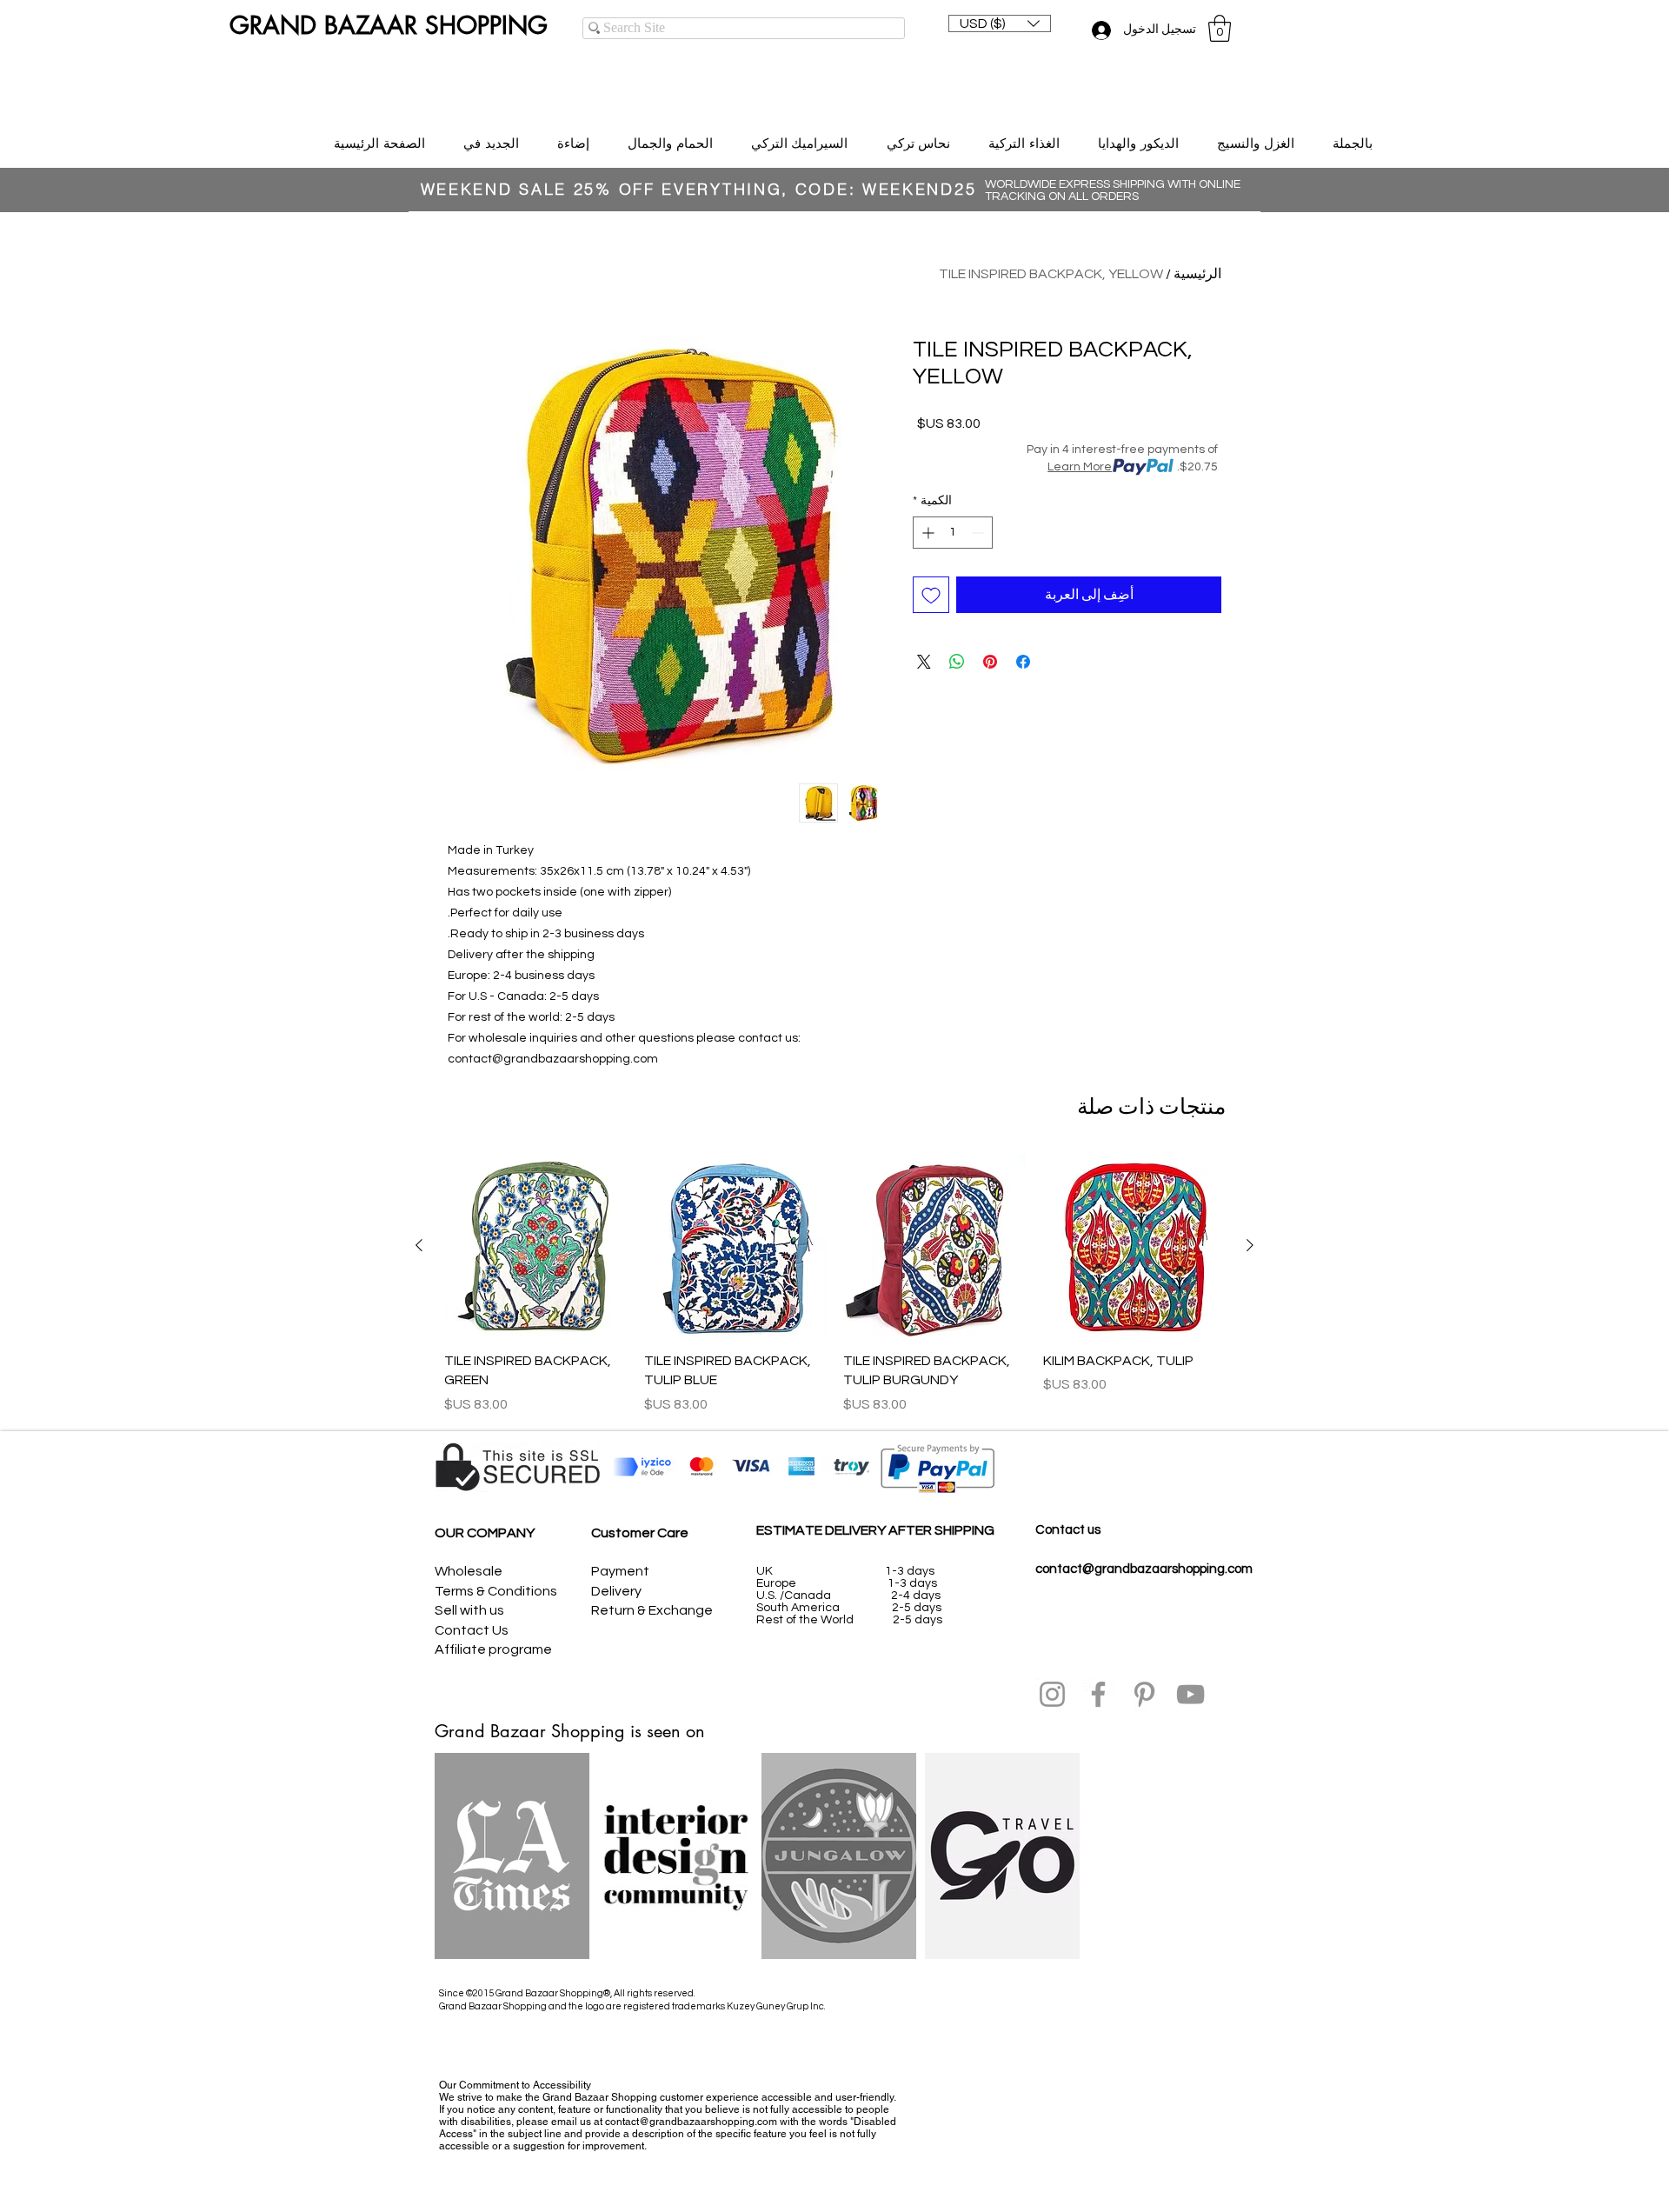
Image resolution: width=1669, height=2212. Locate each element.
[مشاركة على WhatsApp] (957, 662)
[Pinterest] (1144, 1694)
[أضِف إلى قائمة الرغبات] (931, 595)
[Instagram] (1052, 1694)
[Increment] (926, 533)
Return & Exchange (652, 1610)
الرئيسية (1197, 274)
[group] (834, 1284)
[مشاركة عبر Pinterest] (990, 662)
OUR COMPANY (485, 1533)
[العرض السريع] (1134, 1246)
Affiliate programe (493, 1649)
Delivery (616, 1591)
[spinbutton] (953, 533)
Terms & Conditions (496, 1591)
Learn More (1080, 467)
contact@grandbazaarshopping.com (1144, 1569)
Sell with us (469, 1610)
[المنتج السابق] (1250, 1245)
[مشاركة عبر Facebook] (1023, 662)
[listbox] (1000, 23)
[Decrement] (979, 533)
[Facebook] (1098, 1694)
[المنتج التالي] (419, 1245)
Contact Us (472, 1630)
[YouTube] (1190, 1694)
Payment (620, 1571)
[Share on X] (924, 662)
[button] (1000, 23)
